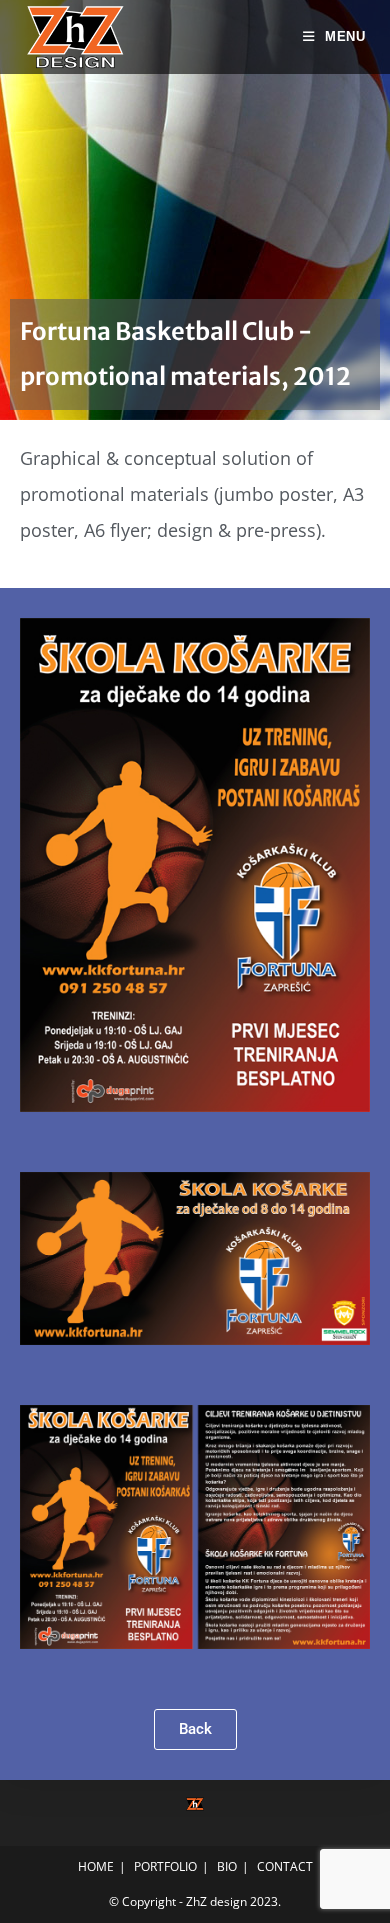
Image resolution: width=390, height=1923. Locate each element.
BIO (227, 1866)
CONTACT (285, 1866)
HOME (96, 1866)
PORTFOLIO (165, 1866)
